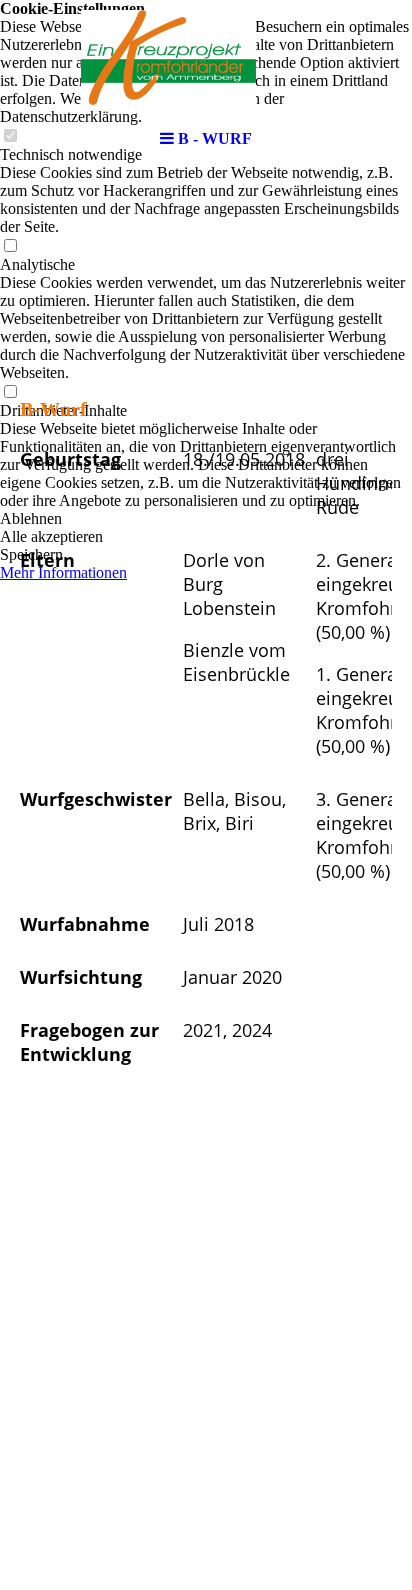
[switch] (10, 246)
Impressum (156, 1377)
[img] (206, 60)
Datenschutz (252, 1377)
